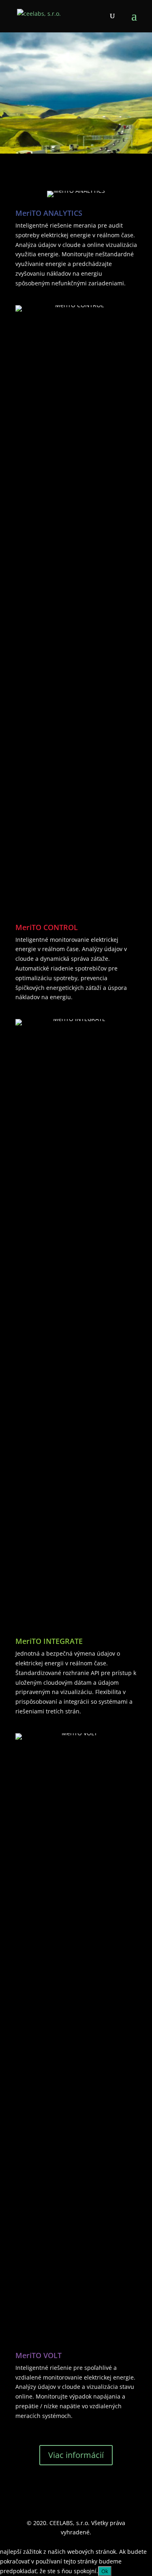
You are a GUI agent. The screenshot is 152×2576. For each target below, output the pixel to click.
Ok (105, 2571)
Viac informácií (76, 2455)
